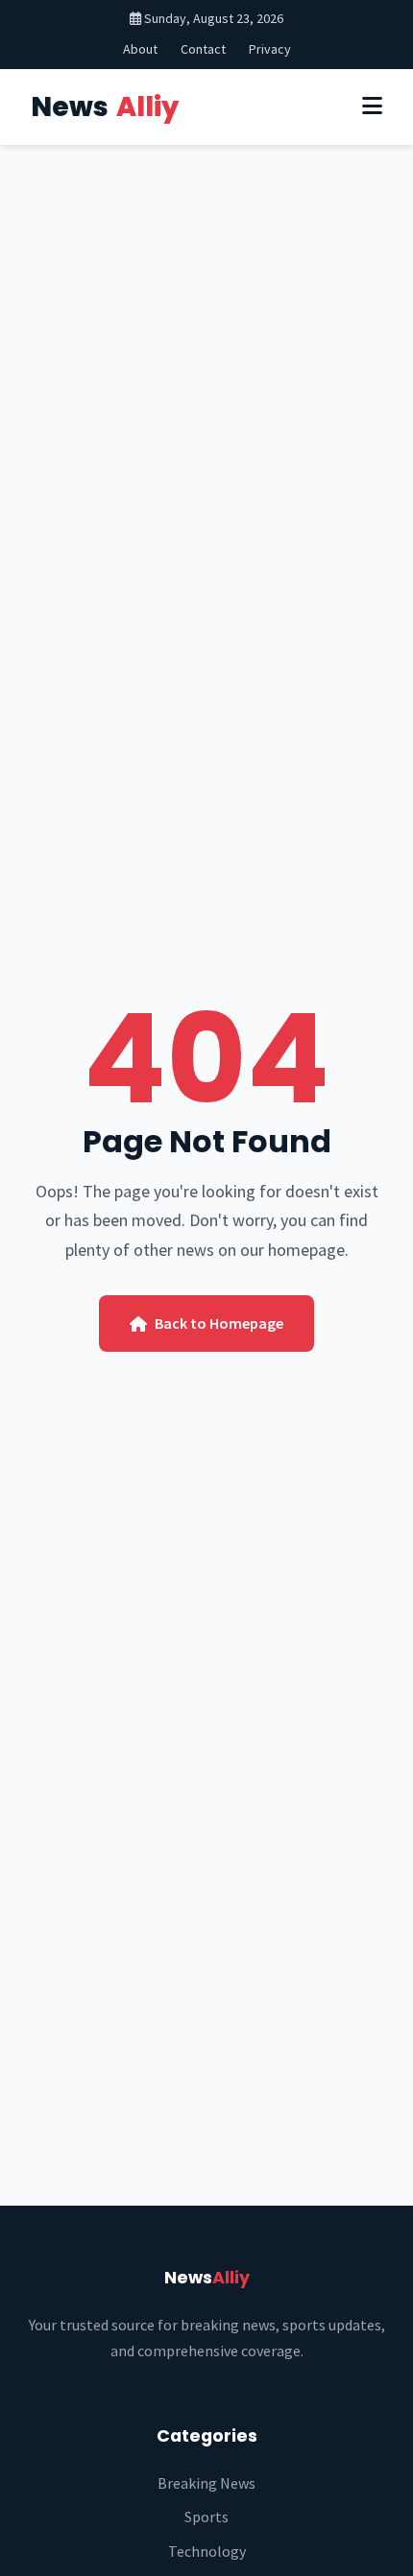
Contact (203, 49)
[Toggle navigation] (372, 106)
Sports (206, 2517)
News (105, 107)
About (140, 49)
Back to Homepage (219, 1323)
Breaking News (206, 2483)
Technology (207, 2551)
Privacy (270, 49)
